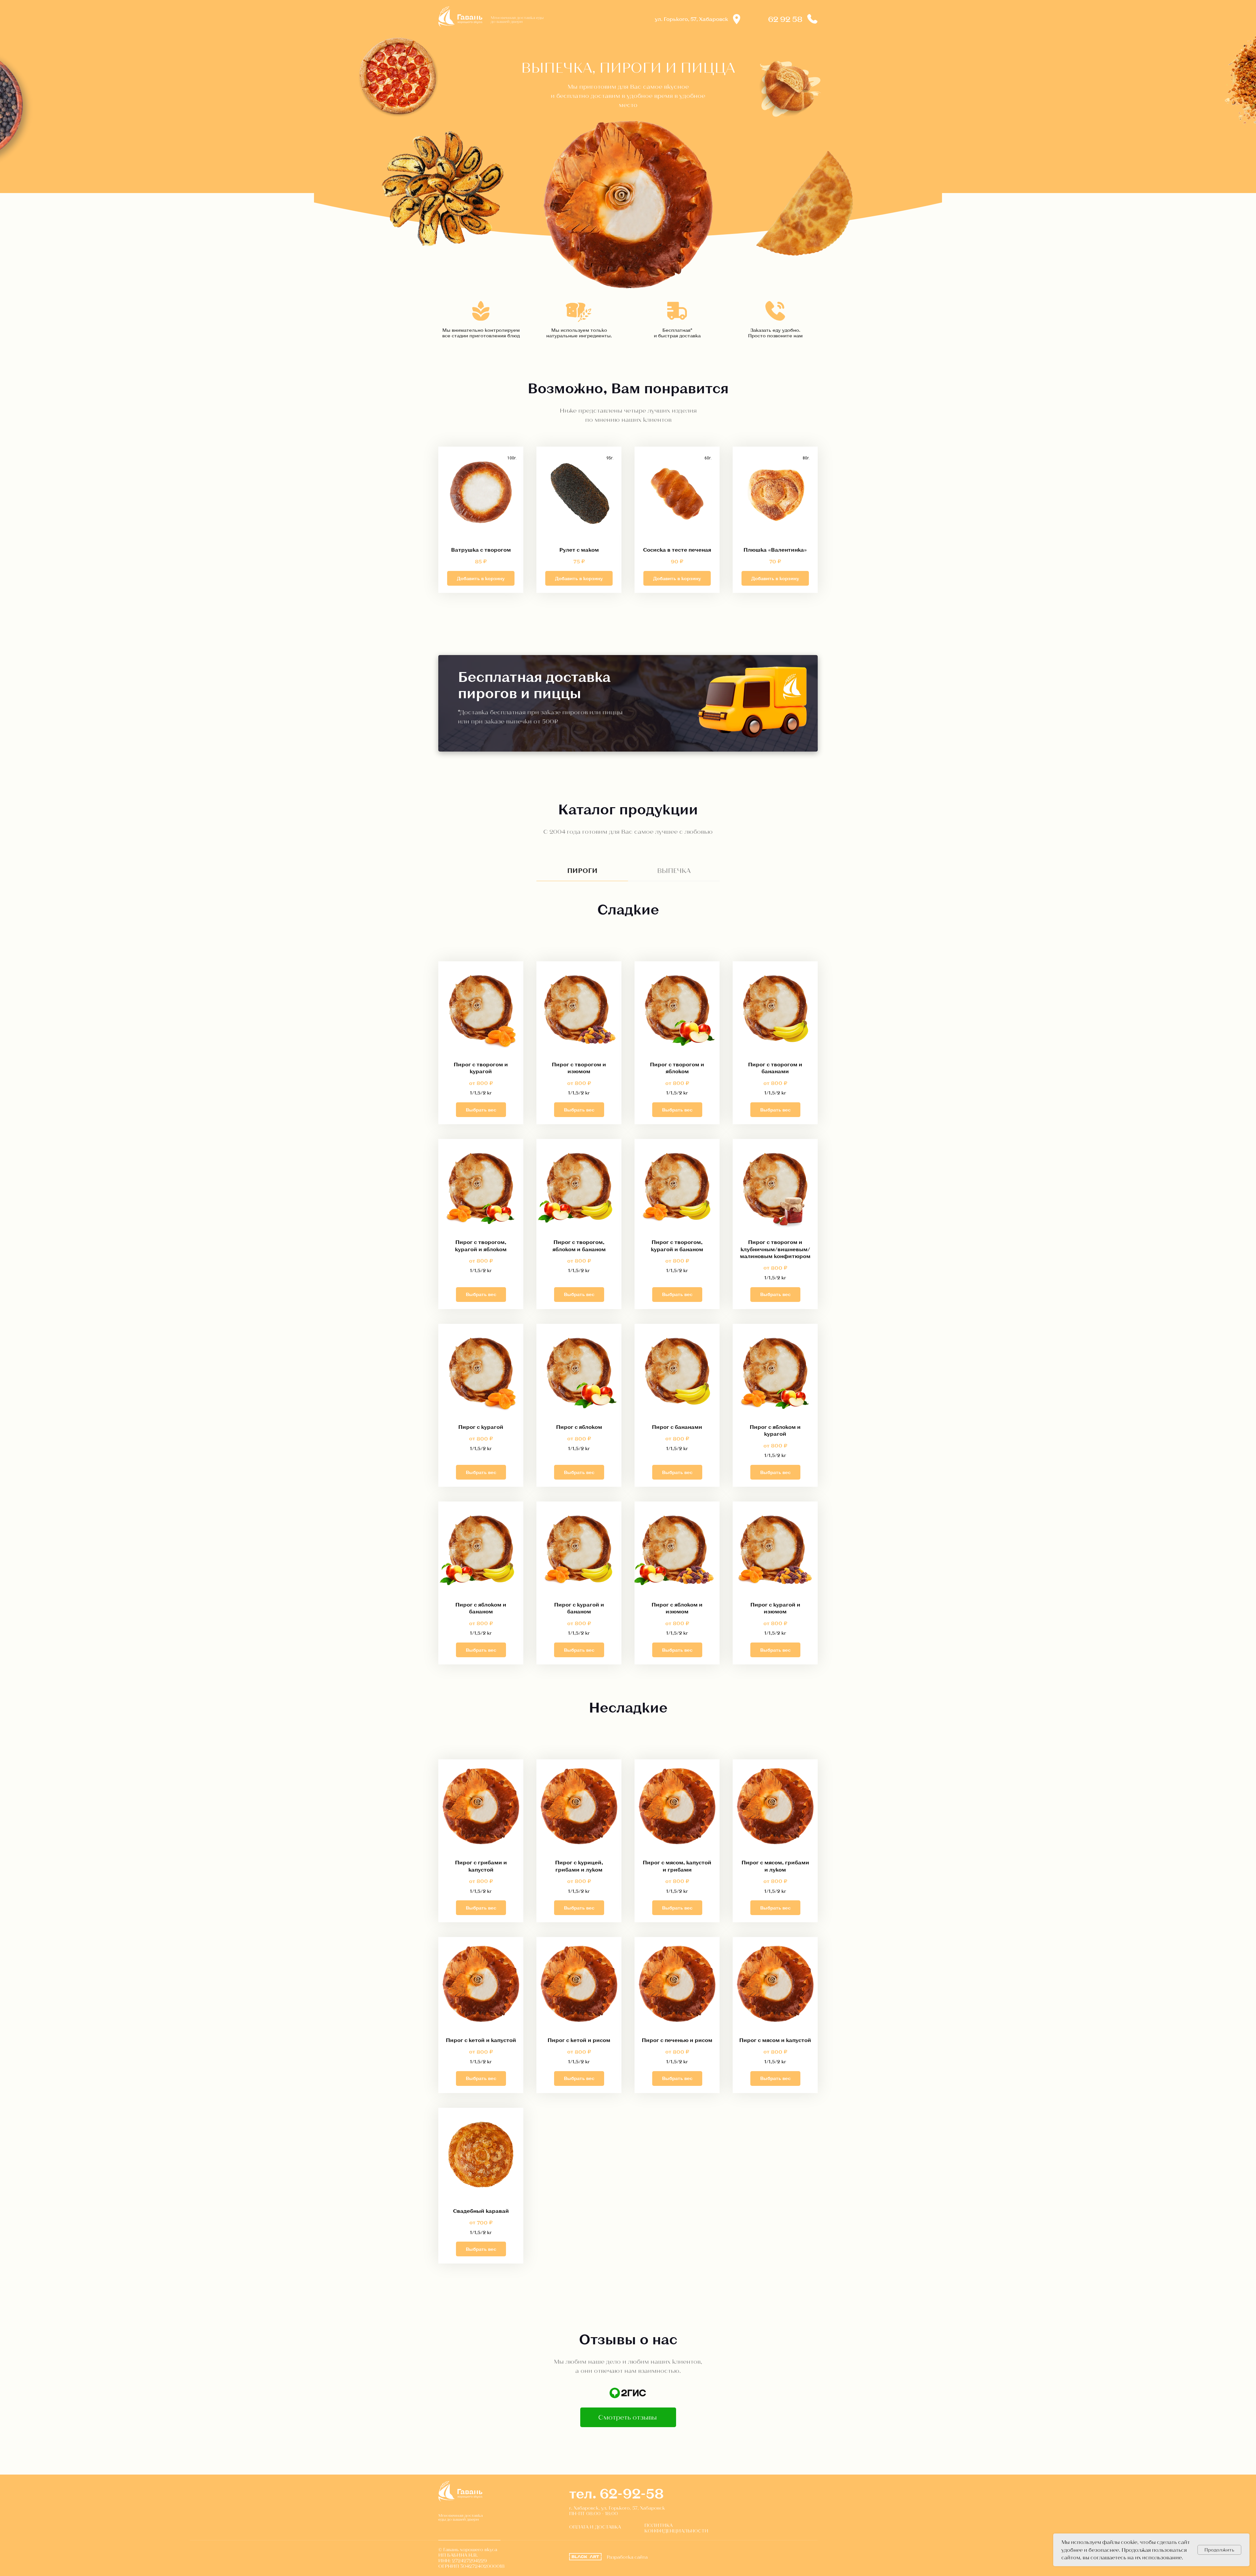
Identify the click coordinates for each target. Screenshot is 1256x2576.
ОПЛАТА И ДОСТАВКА (595, 2527)
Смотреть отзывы (628, 2417)
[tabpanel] (628, 924)
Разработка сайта (627, 2557)
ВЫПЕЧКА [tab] (674, 870)
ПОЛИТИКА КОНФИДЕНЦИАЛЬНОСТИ (676, 2528)
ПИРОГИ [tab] (582, 870)
